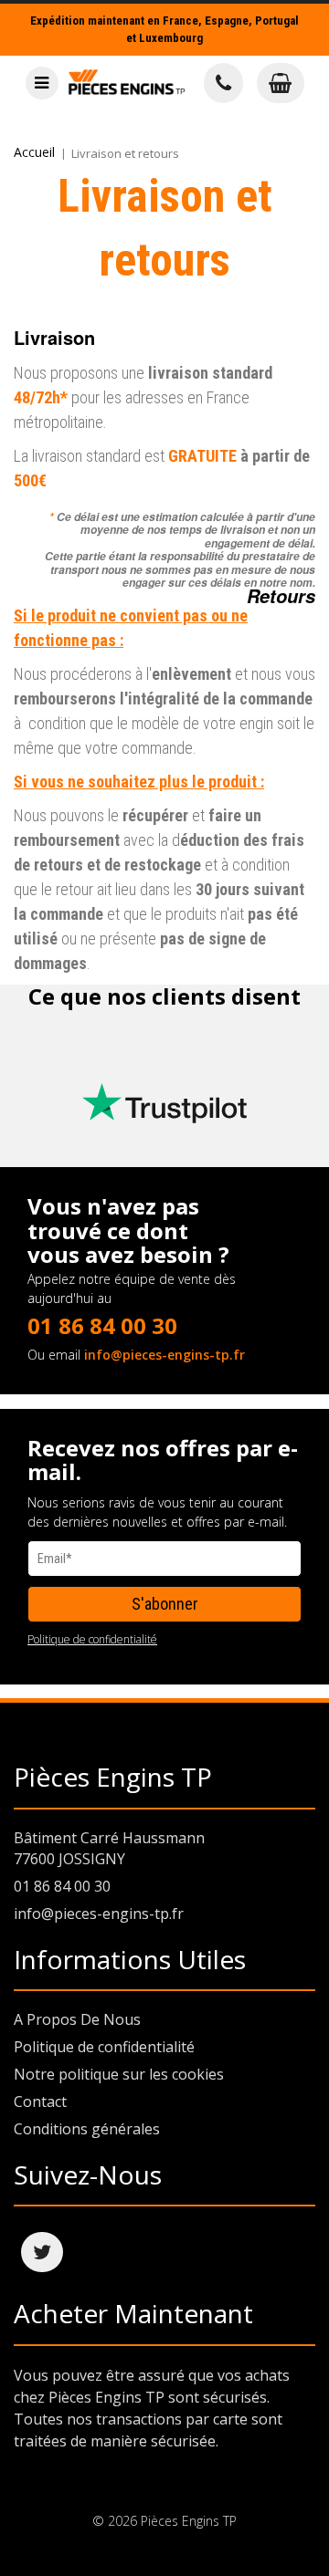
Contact (40, 2101)
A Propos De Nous (77, 2019)
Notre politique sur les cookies (119, 2074)
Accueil (34, 152)
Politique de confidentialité (92, 1639)
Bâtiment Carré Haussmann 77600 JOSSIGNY (109, 1848)
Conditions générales (87, 2129)
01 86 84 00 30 (102, 1325)
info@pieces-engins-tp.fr (164, 1355)
